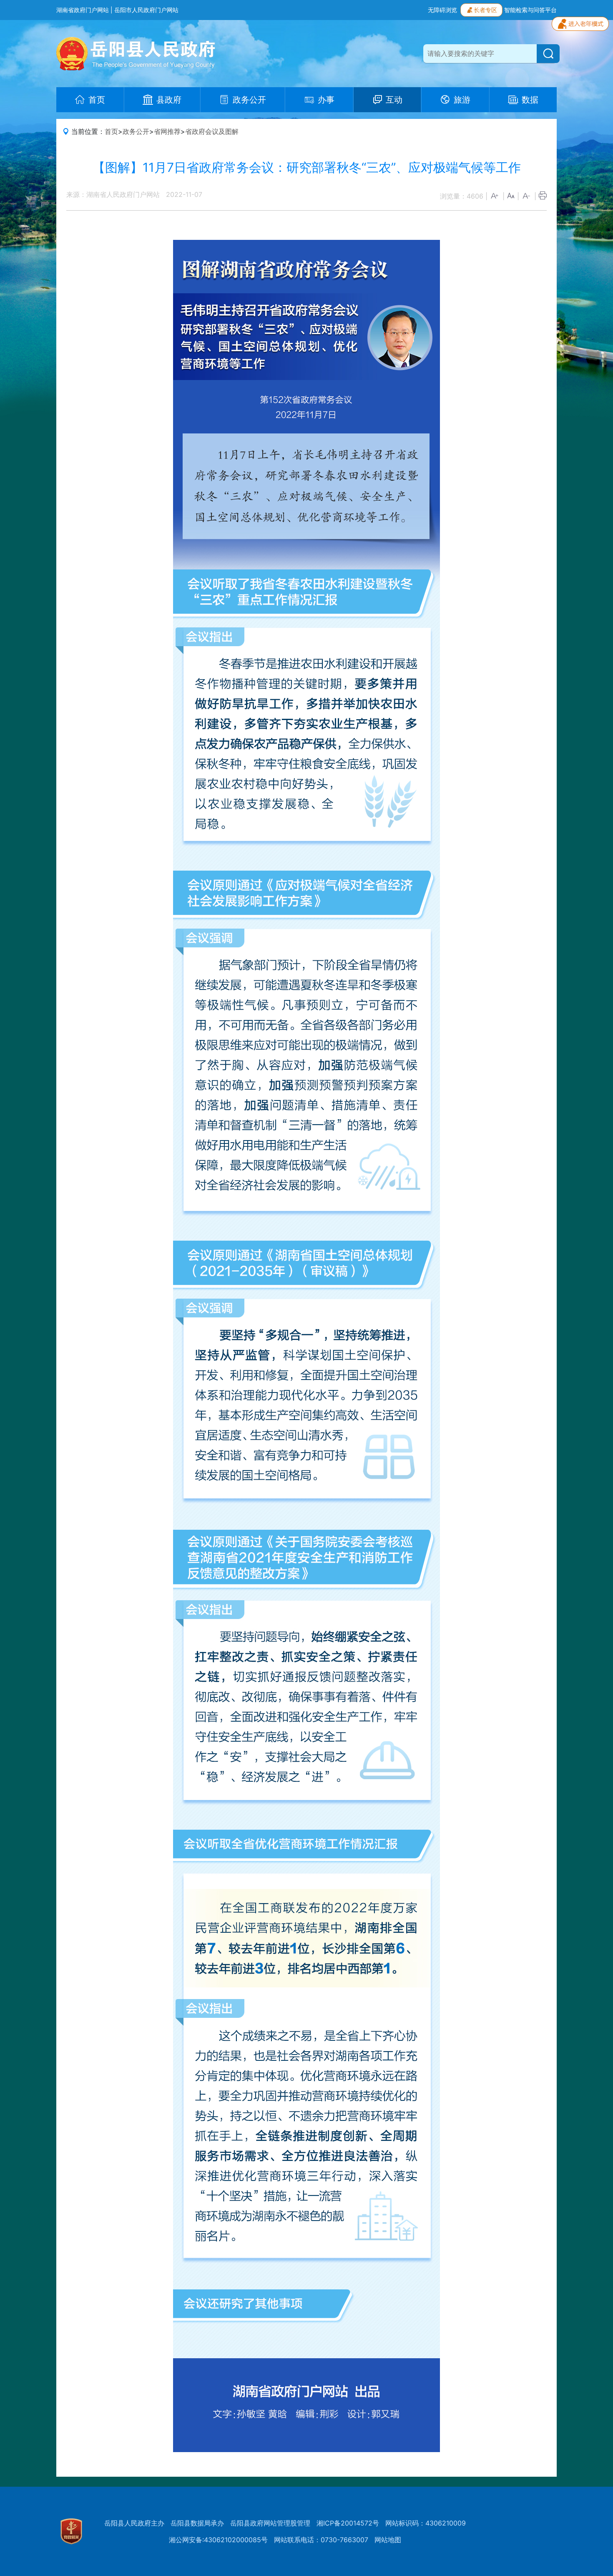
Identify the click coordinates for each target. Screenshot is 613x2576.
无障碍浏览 (442, 10)
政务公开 (136, 131)
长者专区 (485, 10)
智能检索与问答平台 (530, 10)
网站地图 (388, 2540)
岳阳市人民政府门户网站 (146, 10)
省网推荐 (167, 131)
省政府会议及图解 (212, 131)
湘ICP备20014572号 (348, 2523)
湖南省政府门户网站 (83, 10)
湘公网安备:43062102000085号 (218, 2540)
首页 (111, 131)
